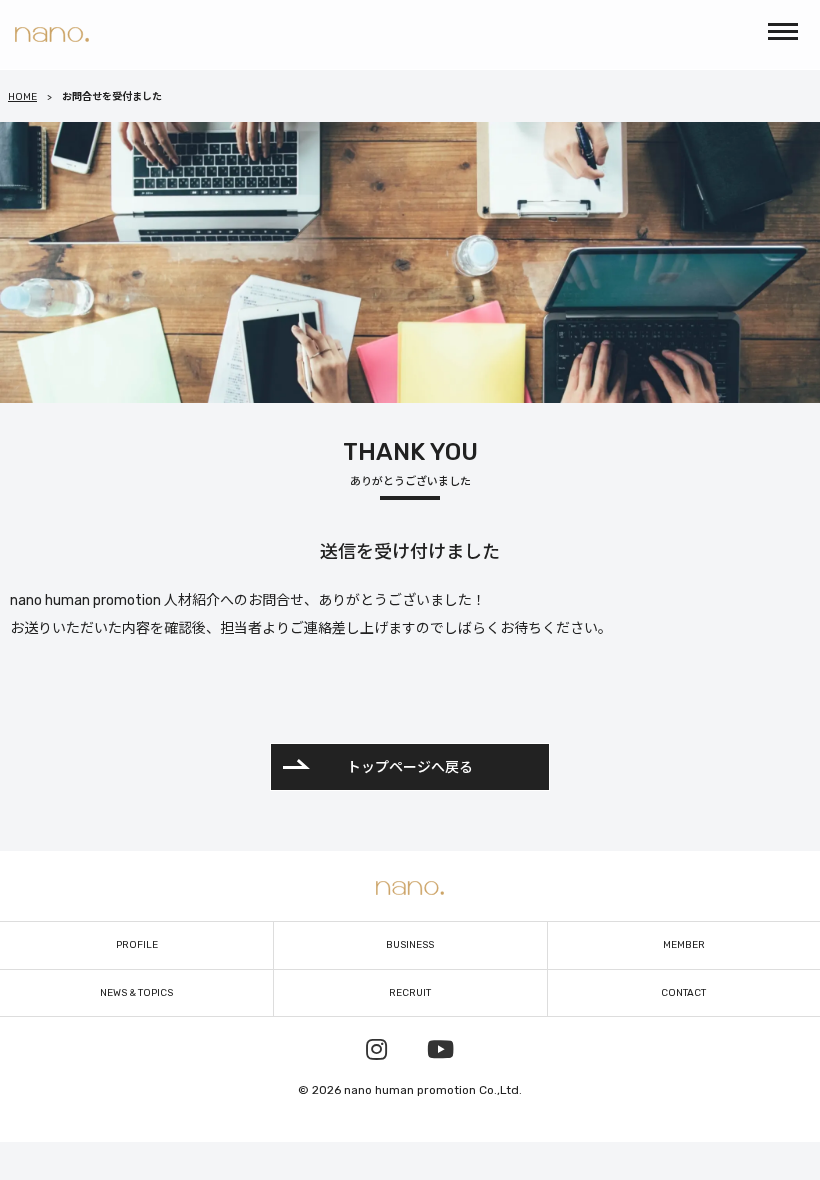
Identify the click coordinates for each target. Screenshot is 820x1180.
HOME (22, 97)
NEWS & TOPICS (136, 993)
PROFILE (137, 945)
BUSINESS (410, 945)
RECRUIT (410, 993)
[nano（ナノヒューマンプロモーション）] (52, 34)
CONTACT (683, 993)
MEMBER (684, 945)
